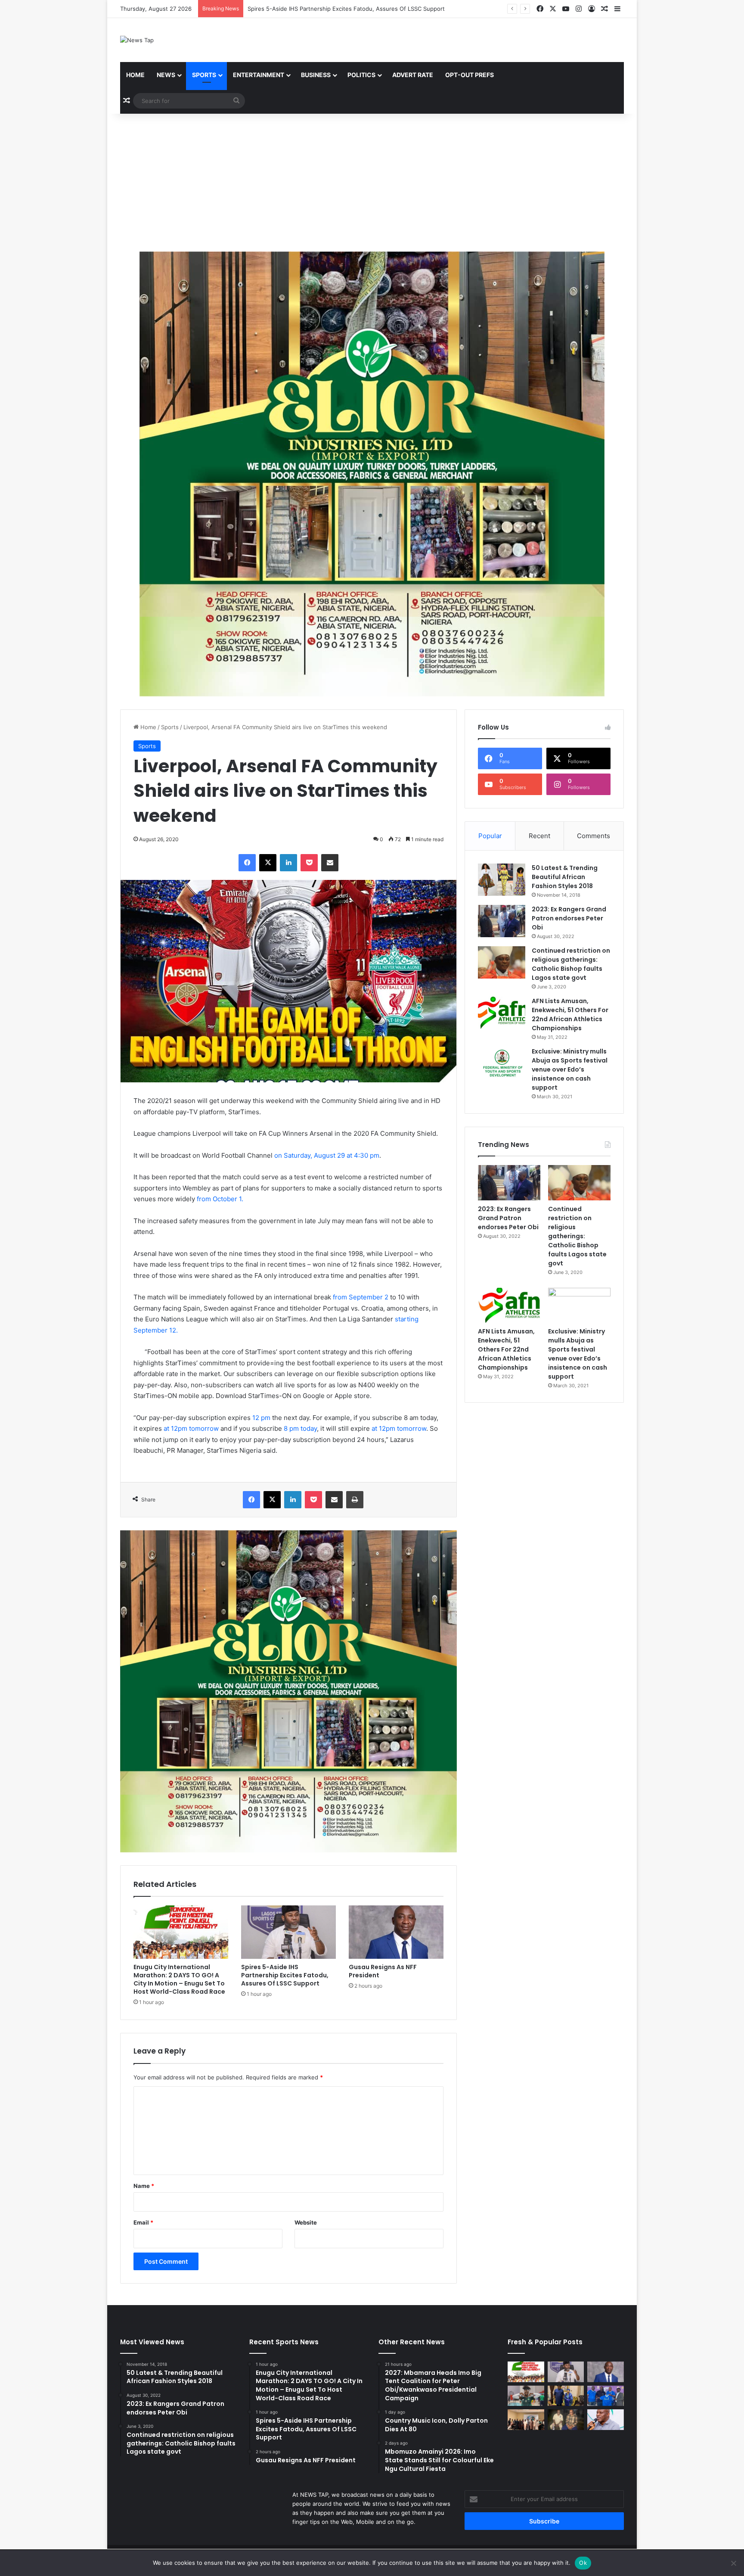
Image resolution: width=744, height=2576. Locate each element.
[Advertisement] (372, 183)
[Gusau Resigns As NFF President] (396, 1932)
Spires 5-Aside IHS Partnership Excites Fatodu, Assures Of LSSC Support (285, 1975)
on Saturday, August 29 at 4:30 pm (327, 1155)
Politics (361, 75)
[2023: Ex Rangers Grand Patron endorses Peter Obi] (502, 921)
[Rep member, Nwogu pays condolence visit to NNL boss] (566, 2420)
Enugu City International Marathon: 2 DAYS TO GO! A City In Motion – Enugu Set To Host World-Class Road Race (179, 1979)
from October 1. (220, 1199)
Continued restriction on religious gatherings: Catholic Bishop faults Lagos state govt (571, 964)
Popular (490, 836)
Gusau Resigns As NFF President (292, 9)
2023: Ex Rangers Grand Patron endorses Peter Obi (569, 918)
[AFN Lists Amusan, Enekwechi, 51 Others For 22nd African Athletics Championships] (502, 1013)
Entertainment (259, 75)
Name (144, 2186)
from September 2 (361, 1297)
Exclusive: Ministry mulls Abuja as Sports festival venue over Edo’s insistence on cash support (570, 1069)
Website (306, 2222)
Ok (583, 2563)
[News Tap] (137, 40)
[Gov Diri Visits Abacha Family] (566, 2396)
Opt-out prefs (470, 75)
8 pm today (300, 1428)
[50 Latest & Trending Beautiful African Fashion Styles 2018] (502, 880)
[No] (733, 2563)
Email (143, 2222)
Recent (539, 836)
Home (135, 75)
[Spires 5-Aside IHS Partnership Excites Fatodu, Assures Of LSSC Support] (288, 1932)
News (166, 75)
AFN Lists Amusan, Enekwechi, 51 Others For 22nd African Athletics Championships (570, 1015)
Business (316, 75)
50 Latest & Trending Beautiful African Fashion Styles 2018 (565, 877)
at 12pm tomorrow (191, 1428)
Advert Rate (413, 75)
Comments (594, 836)
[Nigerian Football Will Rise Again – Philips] (606, 2420)
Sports (204, 75)
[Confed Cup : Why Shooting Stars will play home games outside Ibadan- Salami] (606, 2396)
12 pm (261, 1418)
